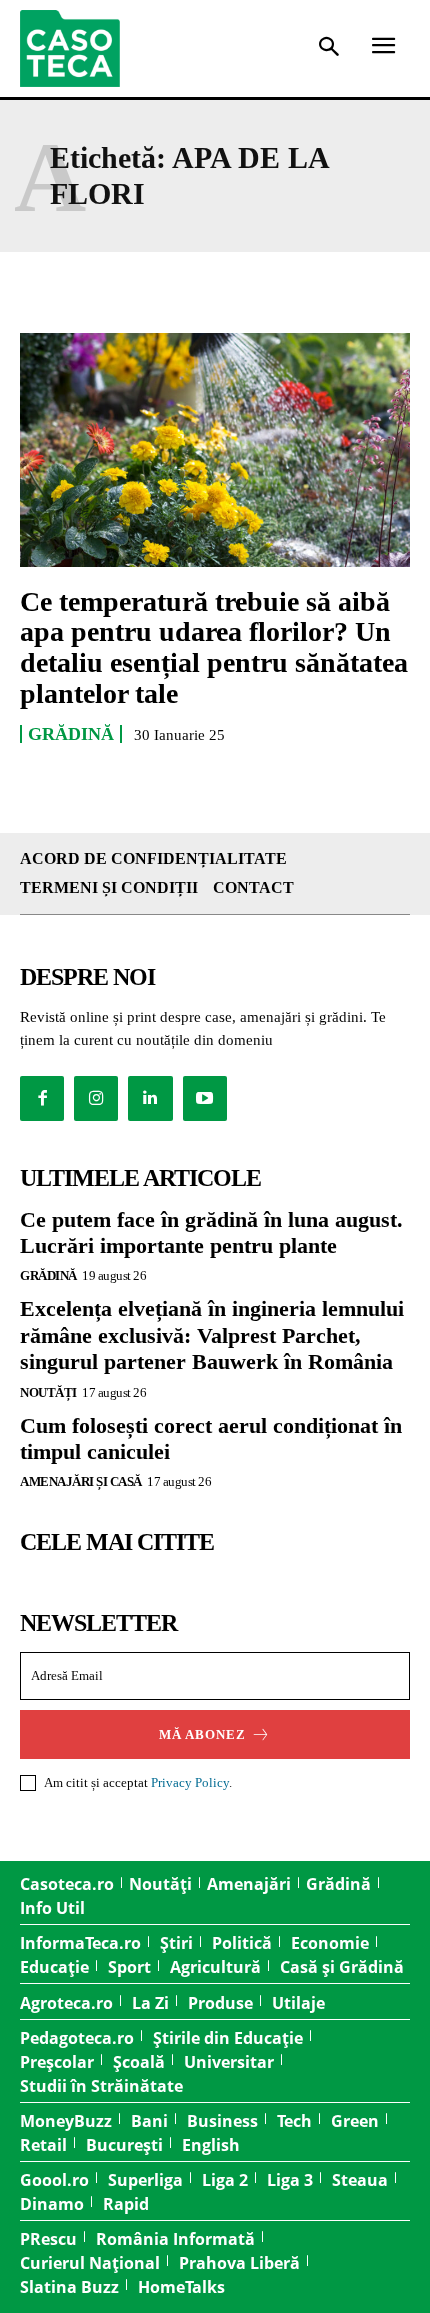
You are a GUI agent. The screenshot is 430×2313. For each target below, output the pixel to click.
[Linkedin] (150, 1098)
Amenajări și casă (81, 1481)
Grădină (71, 734)
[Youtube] (205, 1098)
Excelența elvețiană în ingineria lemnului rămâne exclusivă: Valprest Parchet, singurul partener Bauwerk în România (212, 1335)
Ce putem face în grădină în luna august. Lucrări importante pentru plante (211, 1232)
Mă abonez (202, 1734)
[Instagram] (96, 1098)
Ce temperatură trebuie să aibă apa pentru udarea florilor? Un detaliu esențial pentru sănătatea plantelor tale (214, 647)
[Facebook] (42, 1098)
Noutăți (48, 1392)
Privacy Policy (190, 1782)
